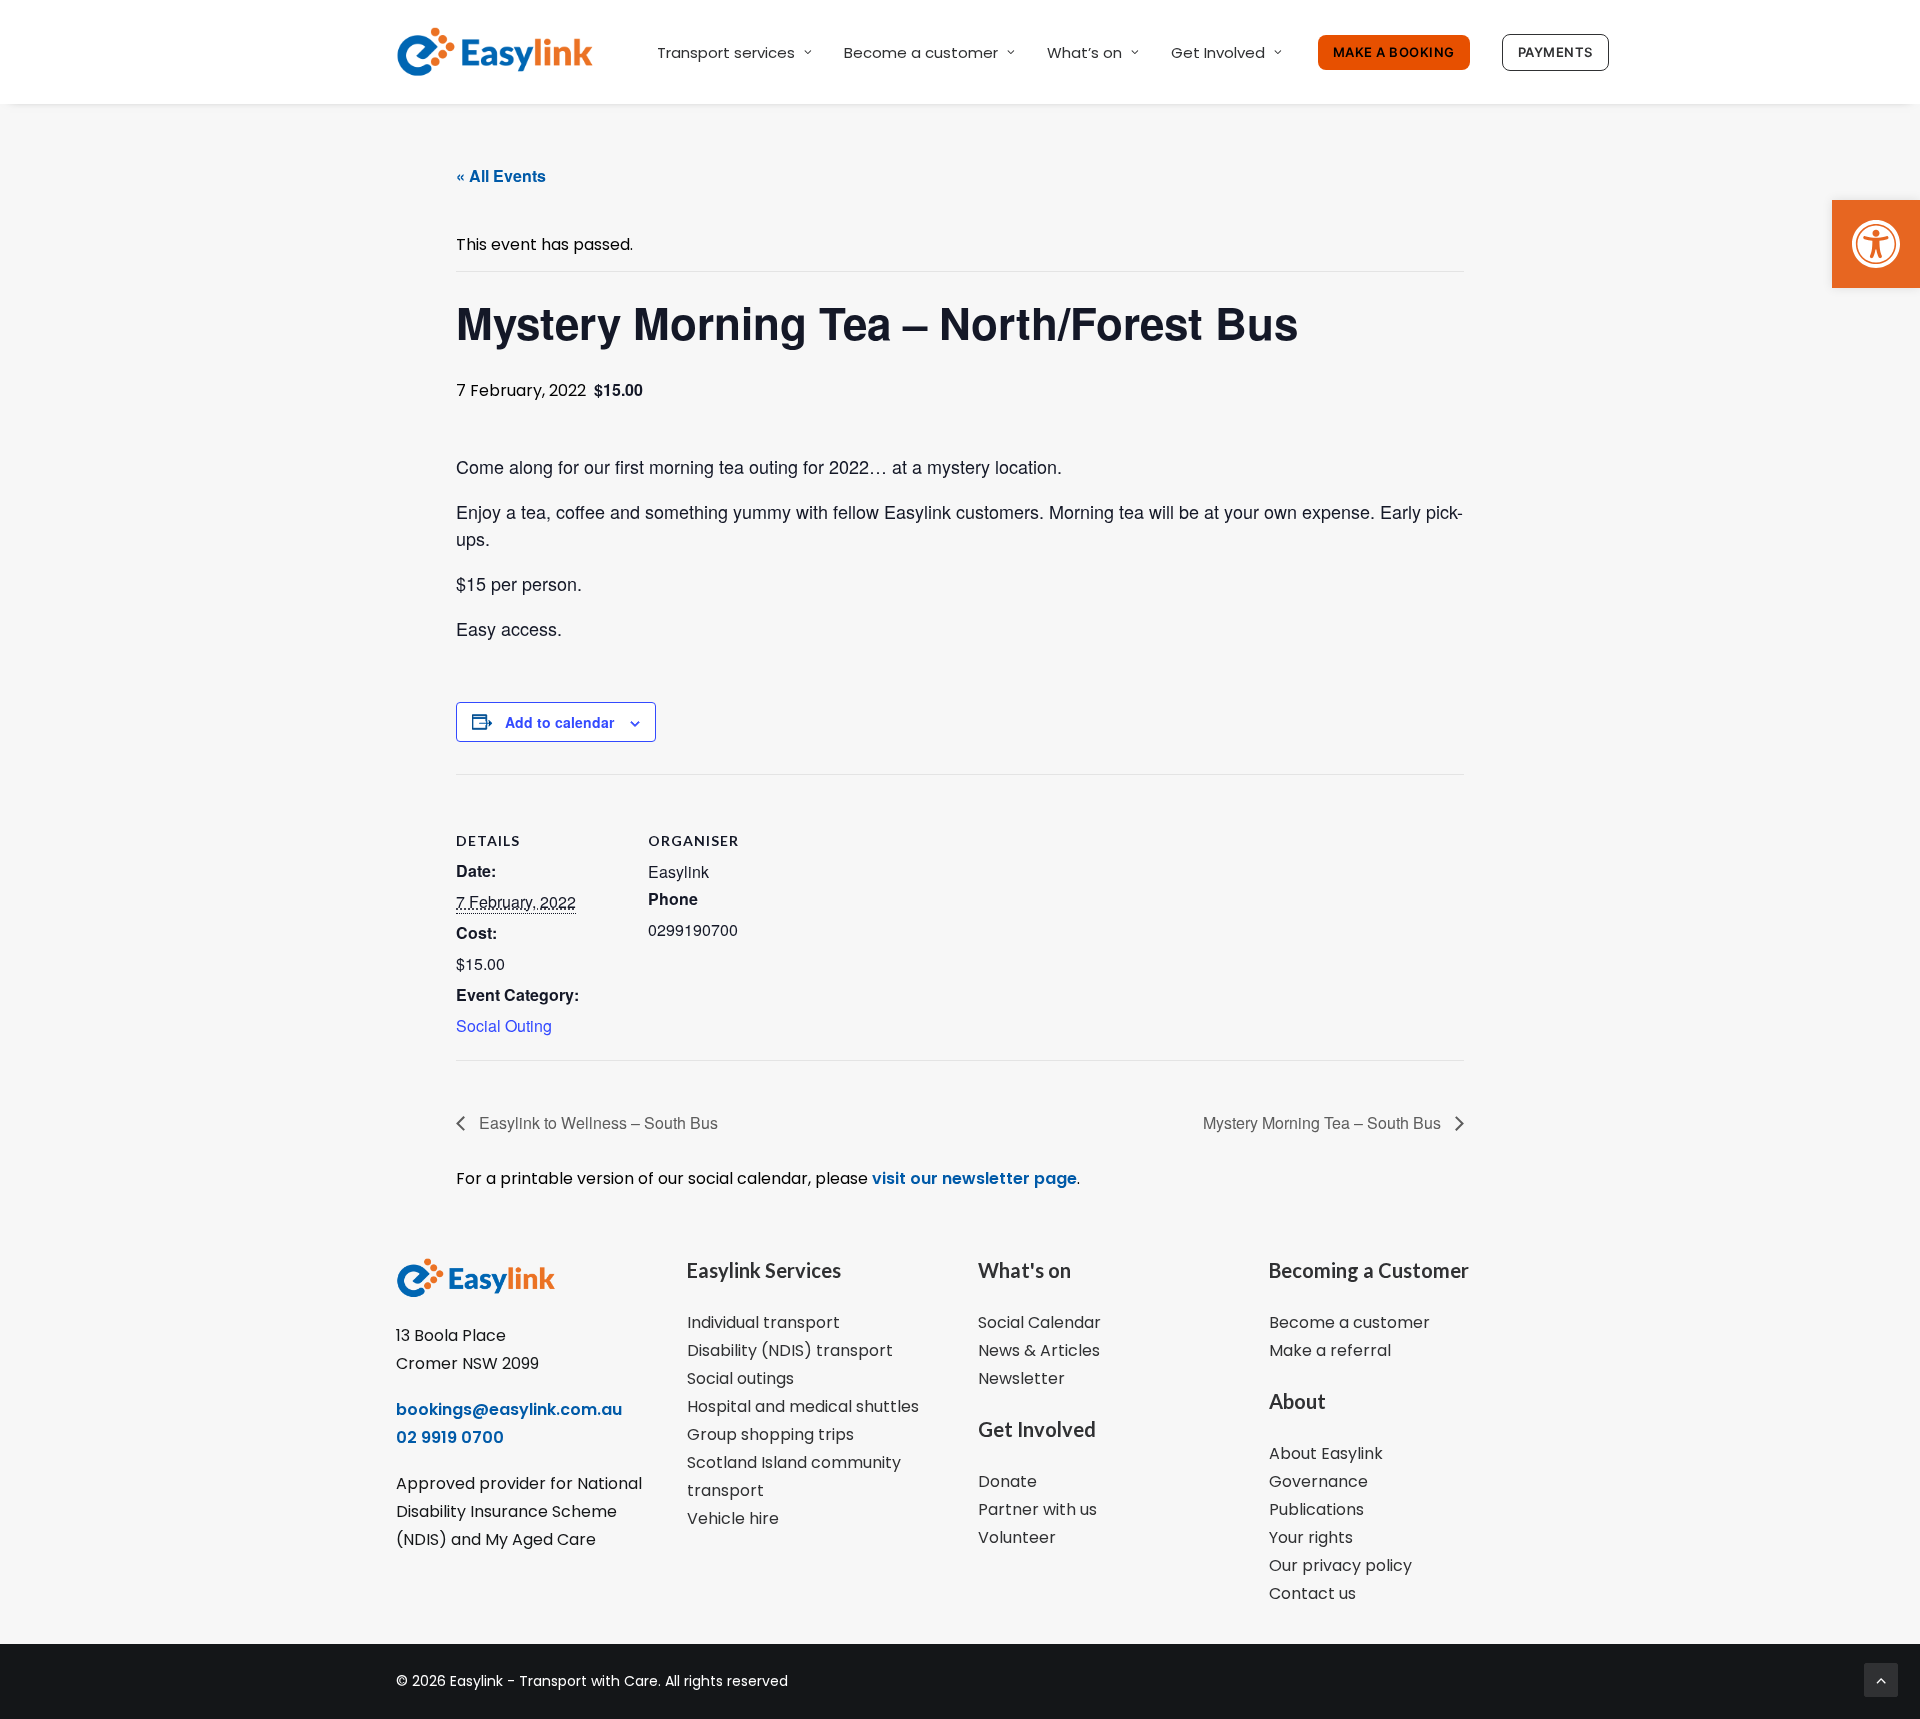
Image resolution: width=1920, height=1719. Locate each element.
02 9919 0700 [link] (450, 1437)
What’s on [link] (1084, 52)
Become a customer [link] (921, 52)
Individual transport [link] (763, 1322)
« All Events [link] (501, 175)
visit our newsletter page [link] (972, 1178)
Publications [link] (1316, 1509)
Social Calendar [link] (1039, 1322)
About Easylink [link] (1326, 1453)
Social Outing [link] (504, 1025)
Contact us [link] (1312, 1593)
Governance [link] (1318, 1481)
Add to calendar (559, 722)
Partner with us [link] (1037, 1509)
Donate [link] (1007, 1481)
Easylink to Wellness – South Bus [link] (596, 1122)
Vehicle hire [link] (733, 1518)
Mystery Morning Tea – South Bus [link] (1324, 1122)
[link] (1876, 244)
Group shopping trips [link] (770, 1434)
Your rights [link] (1311, 1537)
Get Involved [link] (1218, 52)
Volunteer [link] (1017, 1537)
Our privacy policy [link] (1340, 1565)
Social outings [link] (740, 1378)
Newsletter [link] (1021, 1378)
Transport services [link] (726, 52)
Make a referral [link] (1330, 1350)
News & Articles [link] (1039, 1350)
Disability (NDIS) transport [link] (790, 1350)
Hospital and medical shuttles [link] (803, 1406)
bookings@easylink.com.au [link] (509, 1409)
